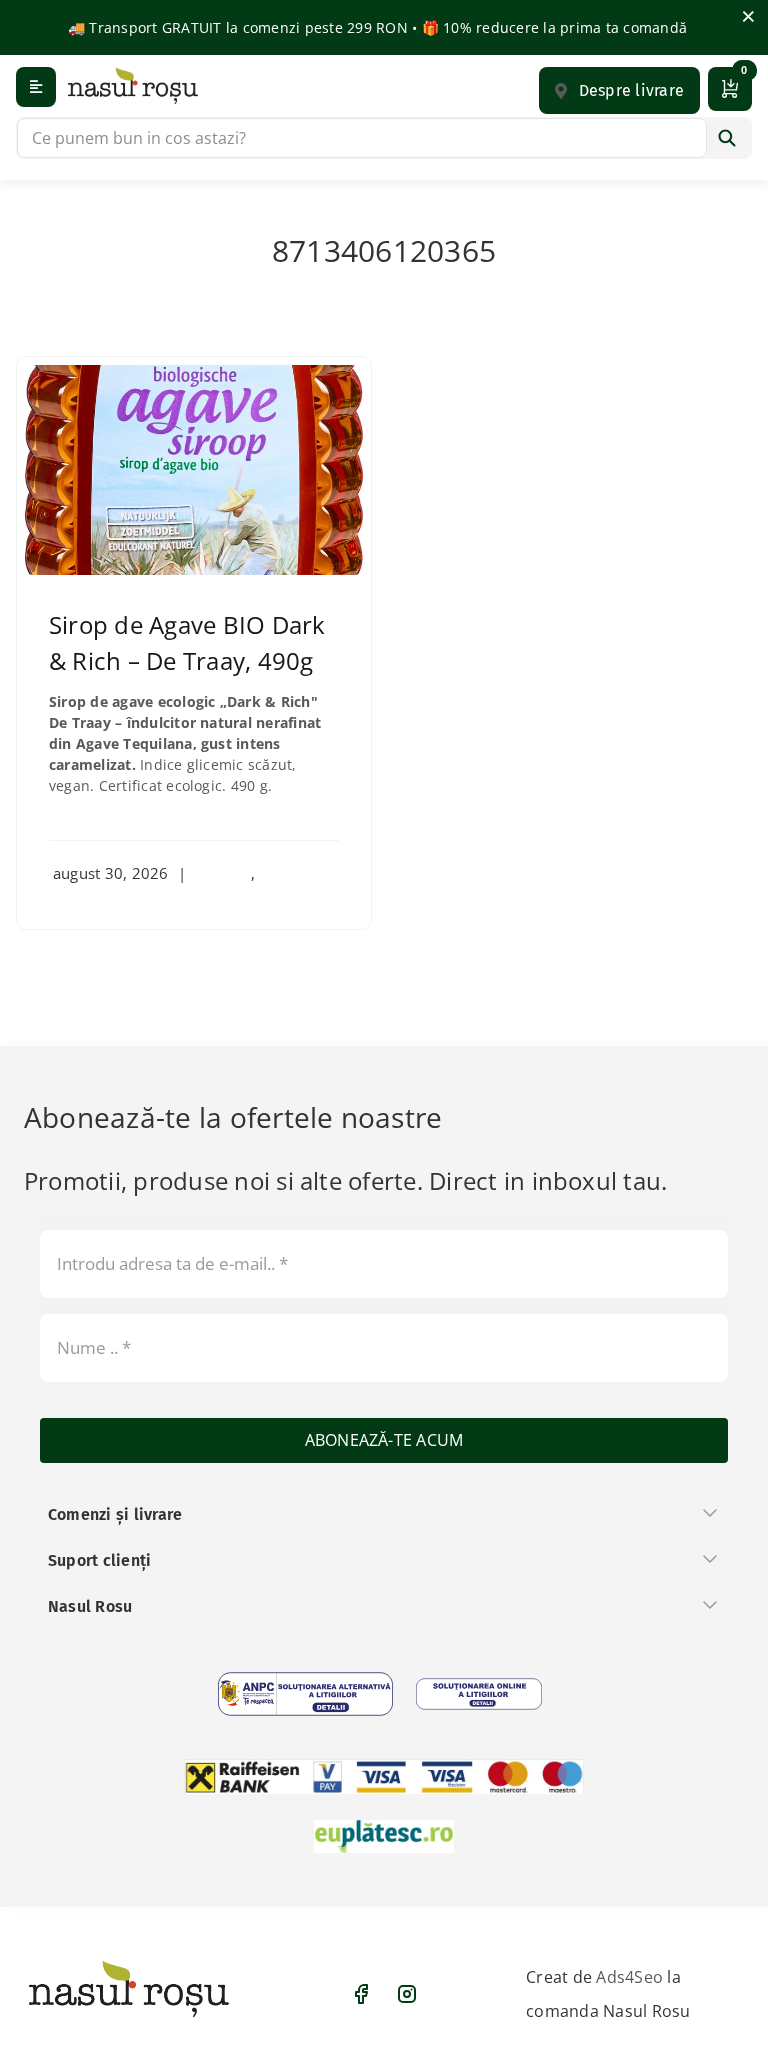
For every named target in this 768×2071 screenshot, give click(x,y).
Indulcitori (295, 873)
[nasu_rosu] (133, 85)
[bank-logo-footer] (384, 1777)
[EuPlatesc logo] (384, 1837)
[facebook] (361, 1994)
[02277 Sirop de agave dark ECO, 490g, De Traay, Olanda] (194, 373)
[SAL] (305, 1694)
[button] (619, 90)
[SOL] (479, 1694)
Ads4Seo (629, 1977)
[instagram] (407, 1994)
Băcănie (223, 873)
